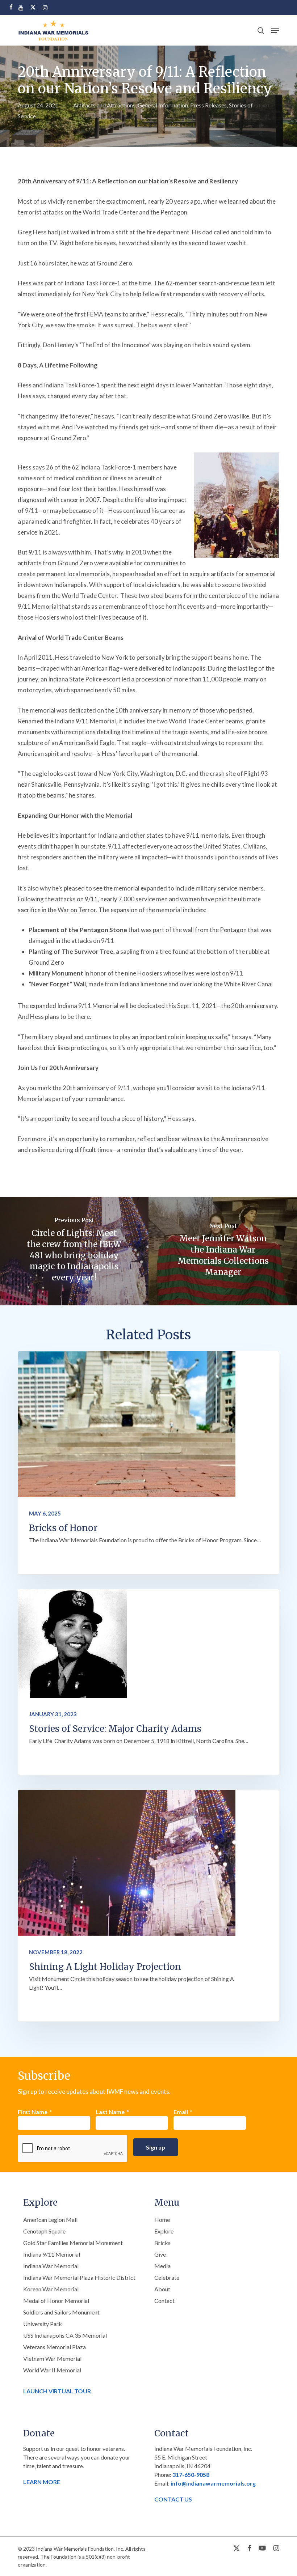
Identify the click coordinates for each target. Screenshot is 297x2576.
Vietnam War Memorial (52, 2358)
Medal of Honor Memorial (56, 2301)
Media (162, 2266)
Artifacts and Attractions (104, 105)
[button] (275, 30)
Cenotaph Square (44, 2231)
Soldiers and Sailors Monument (61, 2312)
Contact (164, 2301)
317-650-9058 (191, 2475)
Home (162, 2220)
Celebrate (167, 2277)
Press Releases (208, 105)
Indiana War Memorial (51, 2266)
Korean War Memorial (51, 2289)
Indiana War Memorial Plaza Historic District (79, 2277)
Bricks (162, 2243)
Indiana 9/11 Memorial (52, 2254)
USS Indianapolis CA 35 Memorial (65, 2335)
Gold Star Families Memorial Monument (73, 2243)
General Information (163, 105)
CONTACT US (173, 2499)
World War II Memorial (52, 2370)
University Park (43, 2324)
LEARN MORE (42, 2482)
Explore (164, 2231)
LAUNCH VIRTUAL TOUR (57, 2391)
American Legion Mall (50, 2220)
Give (160, 2254)
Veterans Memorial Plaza (55, 2347)
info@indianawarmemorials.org (213, 2483)
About (162, 2289)
